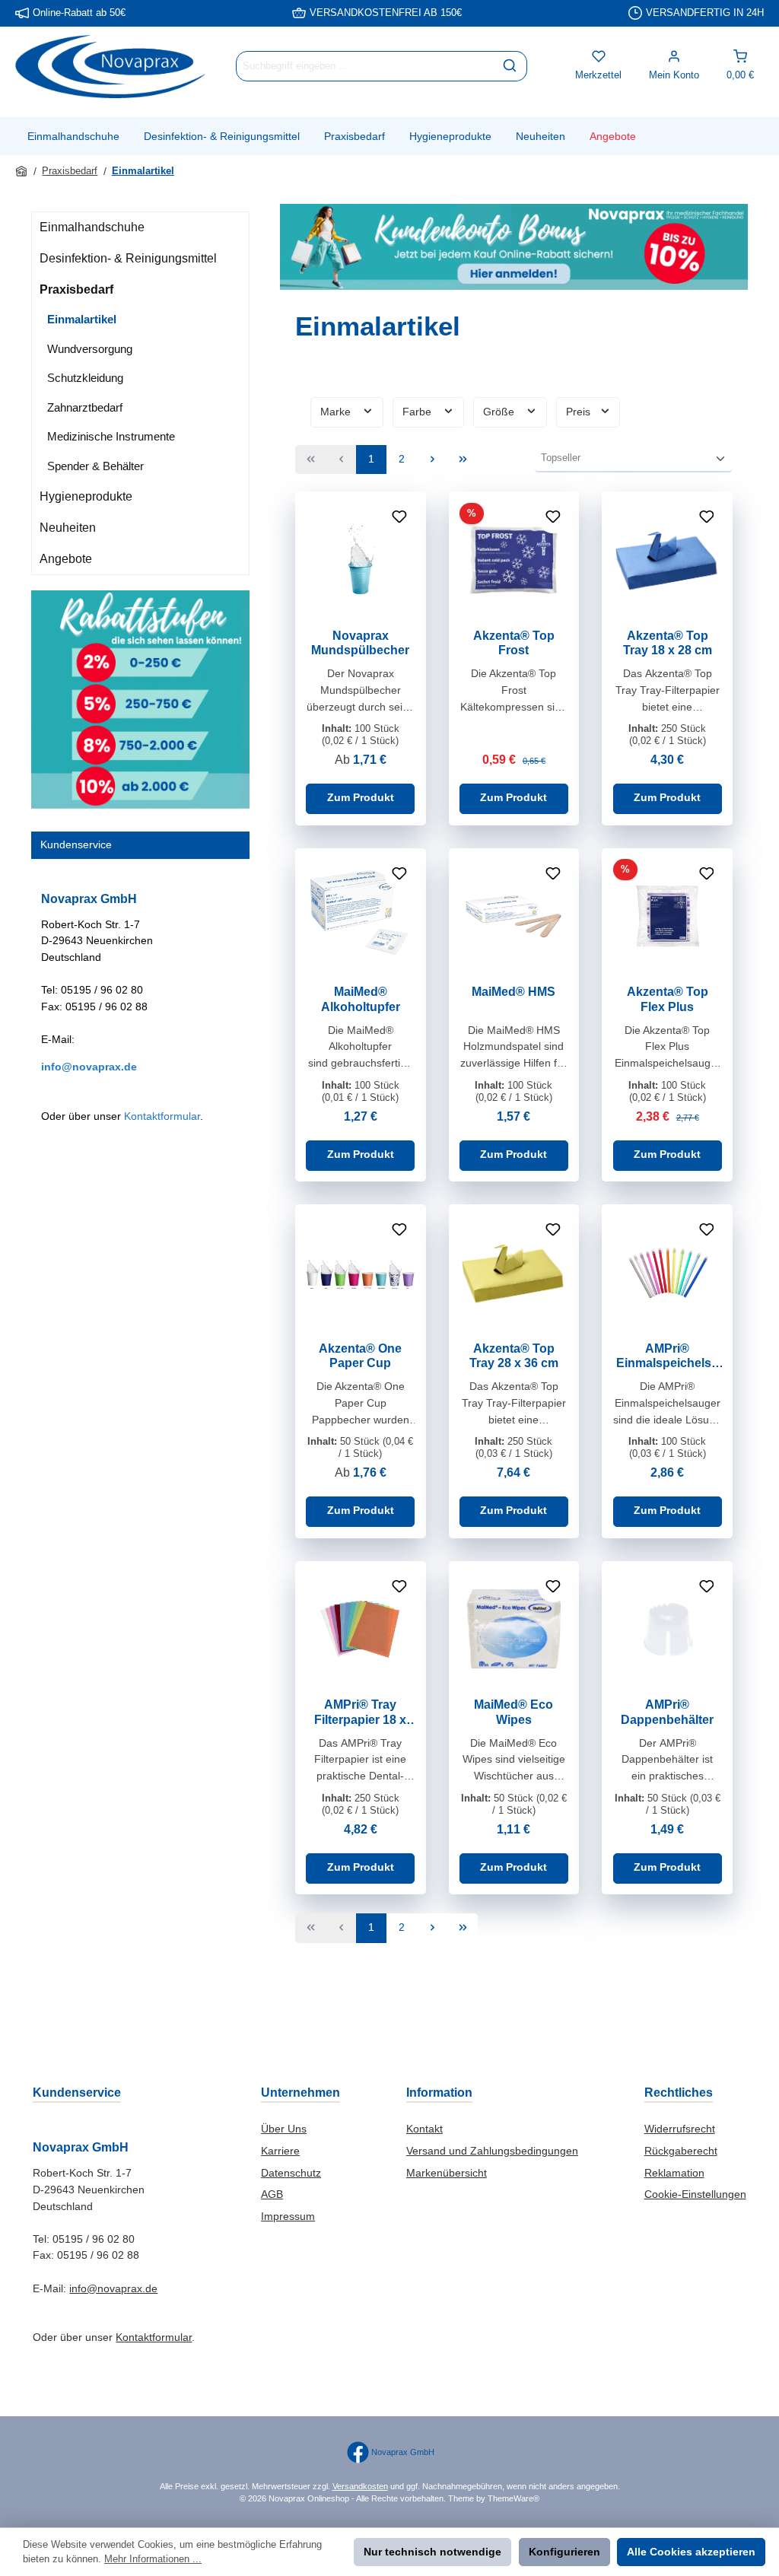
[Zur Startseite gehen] (110, 67)
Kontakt (424, 2129)
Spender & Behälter (95, 466)
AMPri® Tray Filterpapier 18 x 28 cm (360, 1713)
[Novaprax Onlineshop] (22, 171)
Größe (500, 412)
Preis (580, 412)
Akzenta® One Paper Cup (360, 1356)
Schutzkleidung (85, 378)
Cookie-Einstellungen (695, 2194)
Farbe (418, 412)
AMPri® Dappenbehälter (667, 1712)
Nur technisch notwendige (432, 2552)
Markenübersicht (447, 2173)
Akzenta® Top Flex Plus (668, 999)
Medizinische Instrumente (111, 436)
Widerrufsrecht (680, 2129)
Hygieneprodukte (86, 496)
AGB (272, 2194)
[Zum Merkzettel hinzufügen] (399, 518)
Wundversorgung (90, 349)
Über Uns (284, 2129)
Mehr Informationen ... (153, 2559)
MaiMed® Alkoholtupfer (361, 999)
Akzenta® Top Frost (514, 643)
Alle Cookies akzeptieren (691, 2552)
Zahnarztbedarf (85, 407)
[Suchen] (510, 66)
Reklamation (674, 2173)
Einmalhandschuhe (92, 227)
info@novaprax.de (89, 1067)
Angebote (66, 559)
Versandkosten (360, 2486)
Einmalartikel (82, 319)
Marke (337, 412)
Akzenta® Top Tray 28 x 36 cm (514, 1356)
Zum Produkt (361, 797)
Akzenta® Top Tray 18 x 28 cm (668, 643)
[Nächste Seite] (432, 460)
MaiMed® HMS (514, 991)
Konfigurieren (564, 2552)
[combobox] (365, 66)
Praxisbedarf (76, 289)
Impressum (288, 2216)
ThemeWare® (514, 2498)
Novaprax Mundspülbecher (360, 643)
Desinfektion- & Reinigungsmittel (128, 258)
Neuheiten (68, 528)
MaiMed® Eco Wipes (514, 1712)
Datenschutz (291, 2173)
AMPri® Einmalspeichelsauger (667, 1356)
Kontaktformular (162, 1116)
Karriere (280, 2151)
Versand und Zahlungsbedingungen (492, 2151)
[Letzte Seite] (463, 460)
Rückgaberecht (681, 2151)
